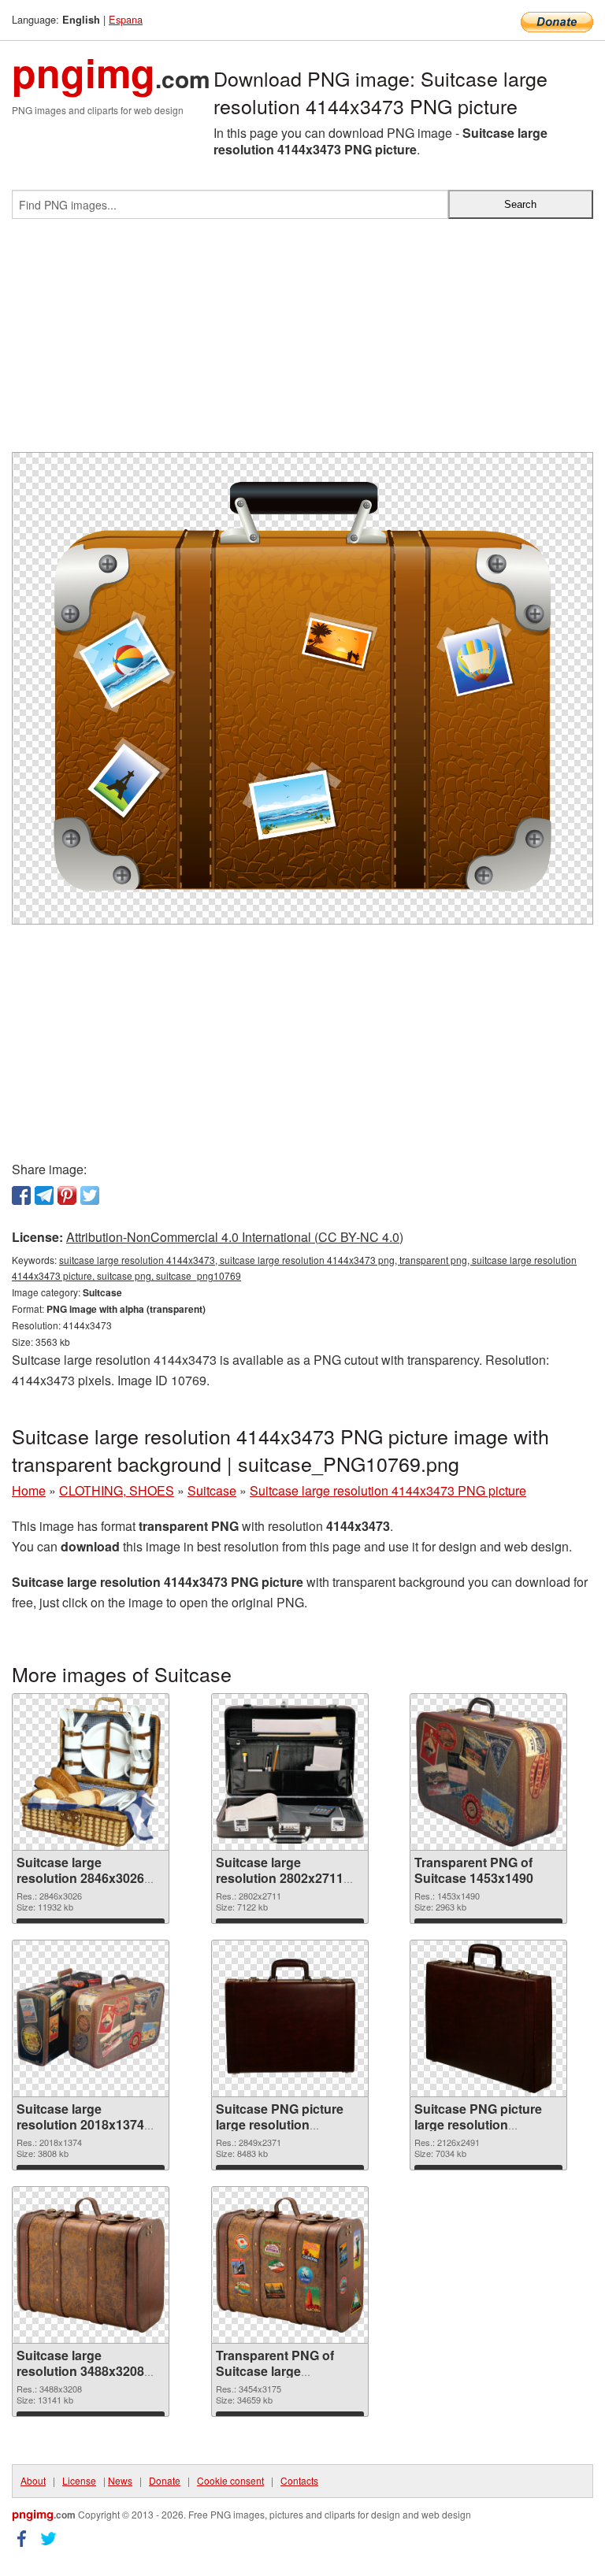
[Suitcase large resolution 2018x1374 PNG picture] (91, 2018)
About (33, 2480)
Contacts (299, 2480)
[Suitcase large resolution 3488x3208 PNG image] (91, 2265)
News (120, 2480)
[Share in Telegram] (44, 1195)
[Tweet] (90, 1195)
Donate (165, 2480)
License (79, 2480)
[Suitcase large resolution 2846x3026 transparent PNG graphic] (91, 1772)
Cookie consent (230, 2480)
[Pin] (67, 1195)
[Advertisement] (302, 342)
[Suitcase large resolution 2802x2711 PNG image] (290, 1772)
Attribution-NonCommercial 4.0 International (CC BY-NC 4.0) (235, 1237)
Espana (126, 19)
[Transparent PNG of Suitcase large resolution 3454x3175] (290, 2265)
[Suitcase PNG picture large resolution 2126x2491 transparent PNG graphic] (489, 2018)
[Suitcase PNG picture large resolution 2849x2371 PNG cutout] (290, 2018)
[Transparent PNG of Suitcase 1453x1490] (489, 1772)
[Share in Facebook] (21, 1195)
